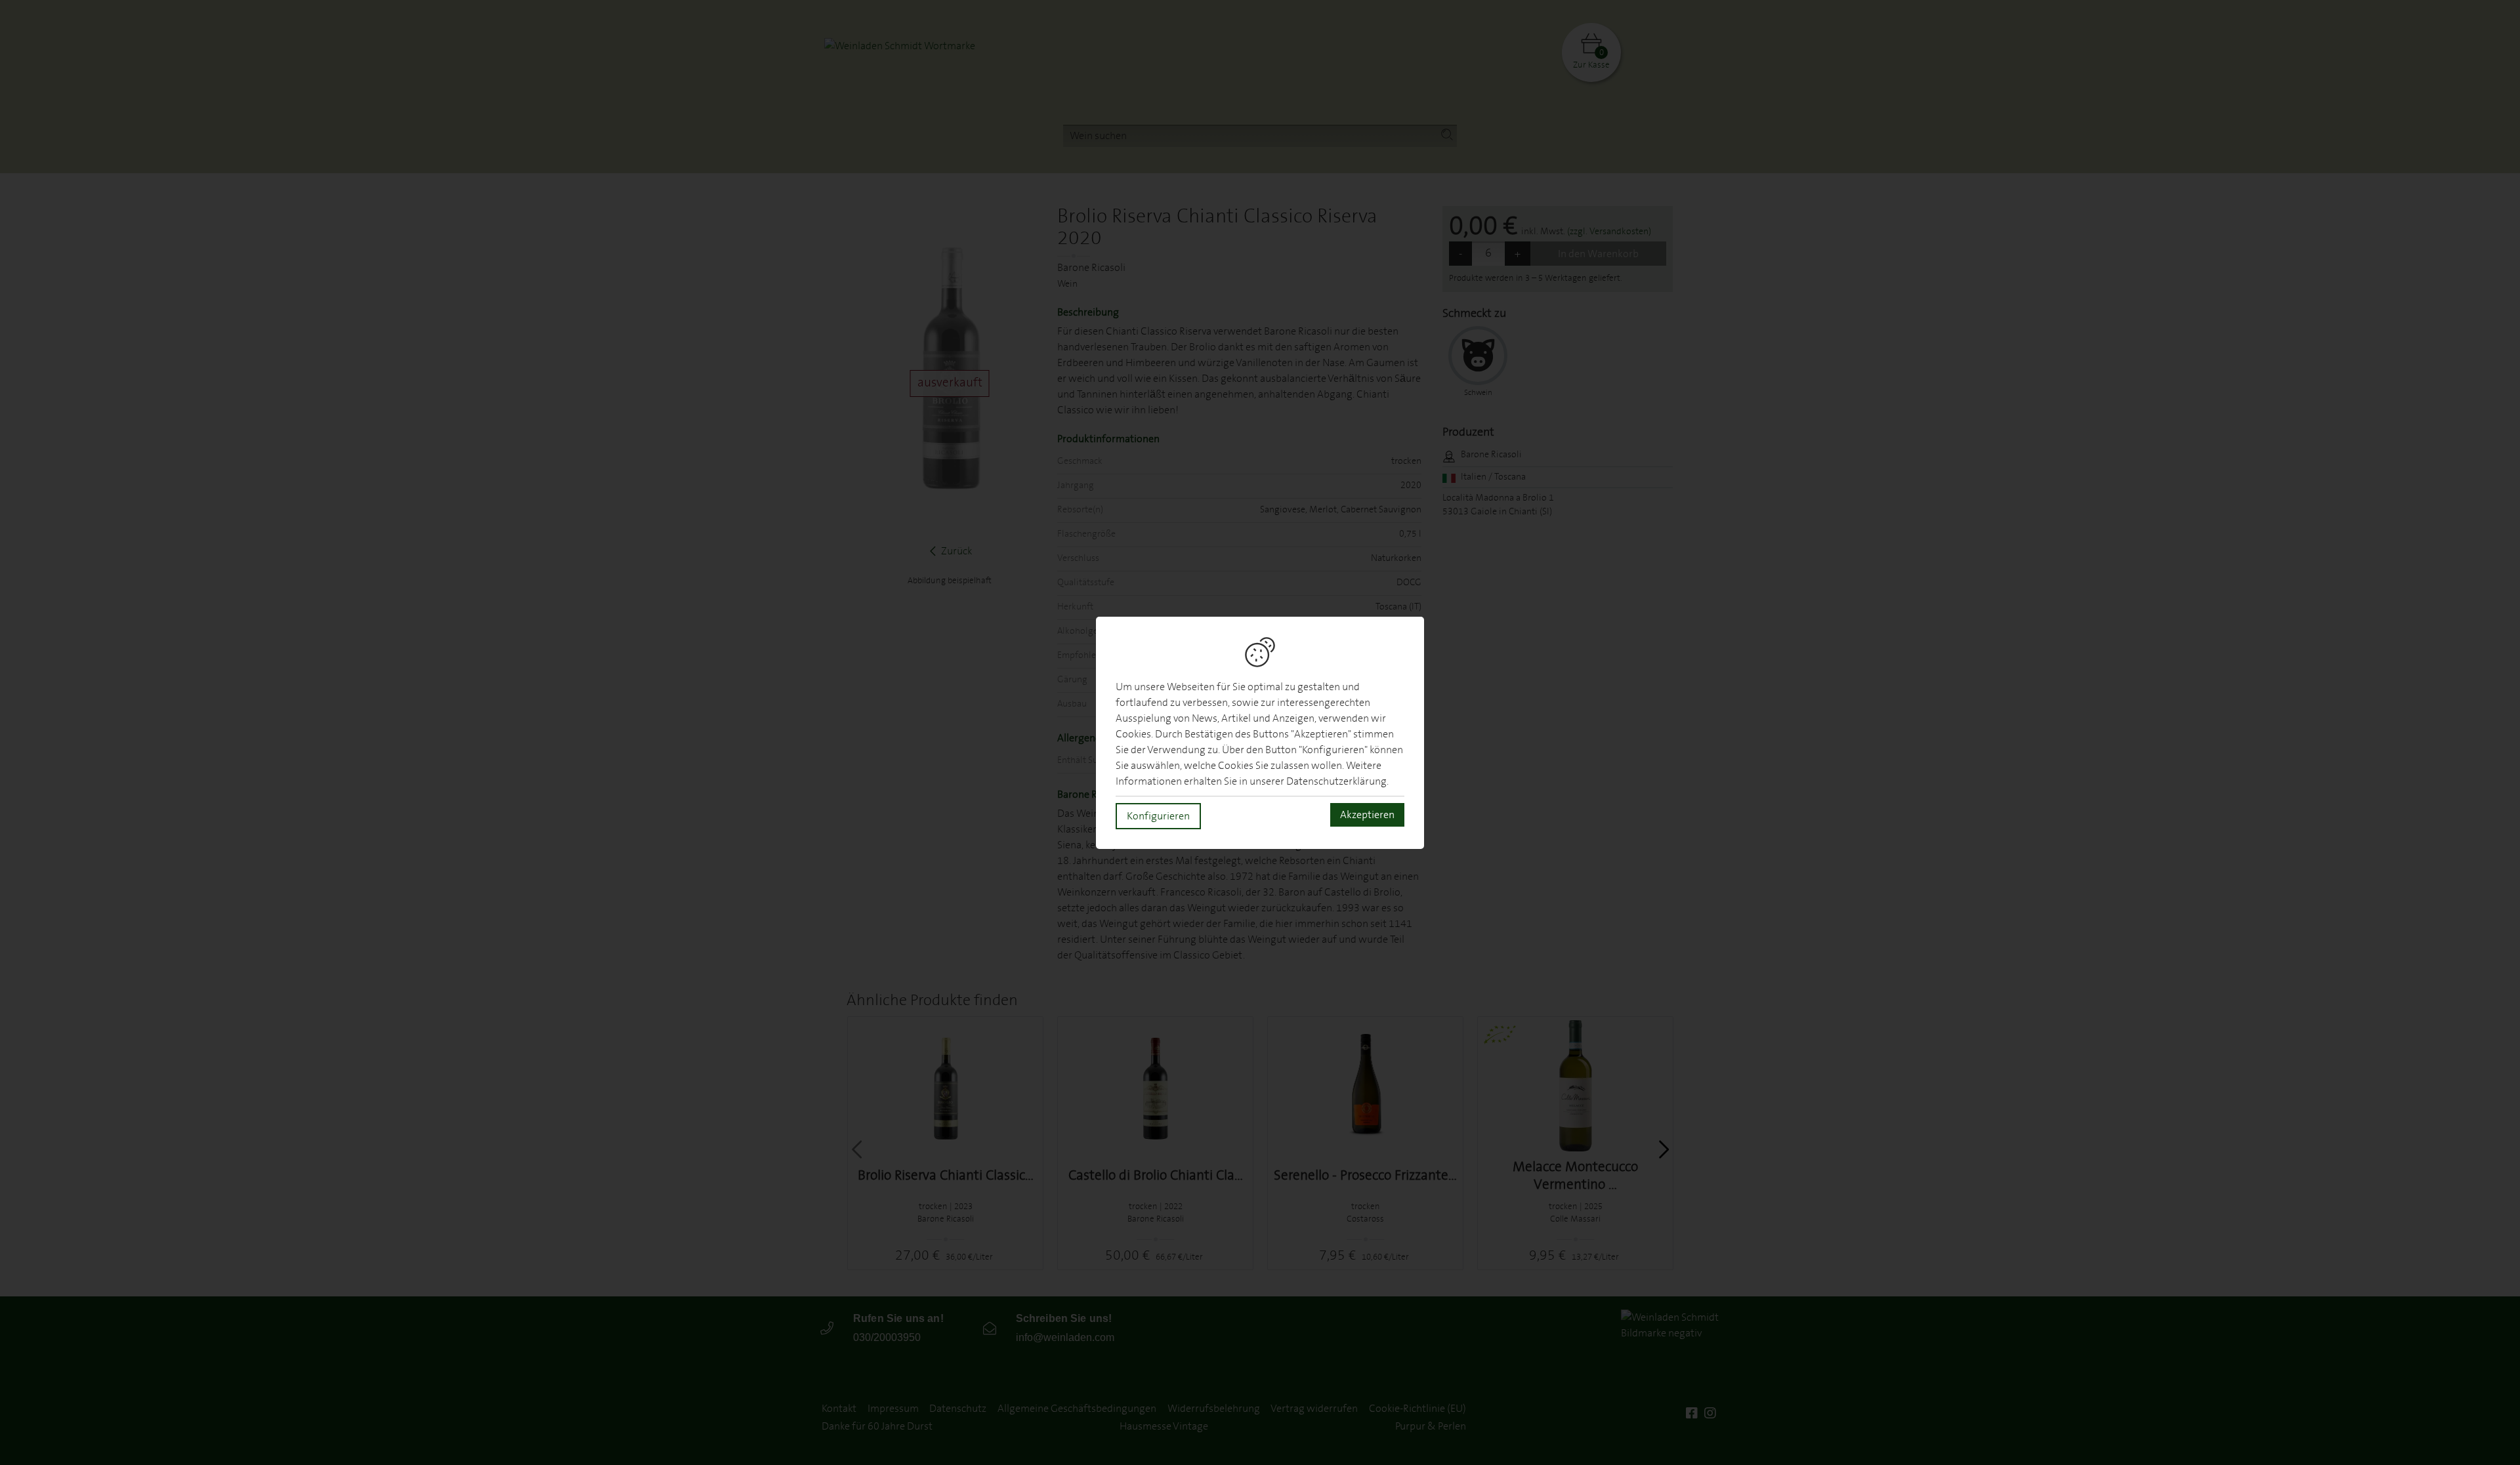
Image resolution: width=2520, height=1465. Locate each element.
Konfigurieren (1158, 816)
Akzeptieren (1367, 815)
